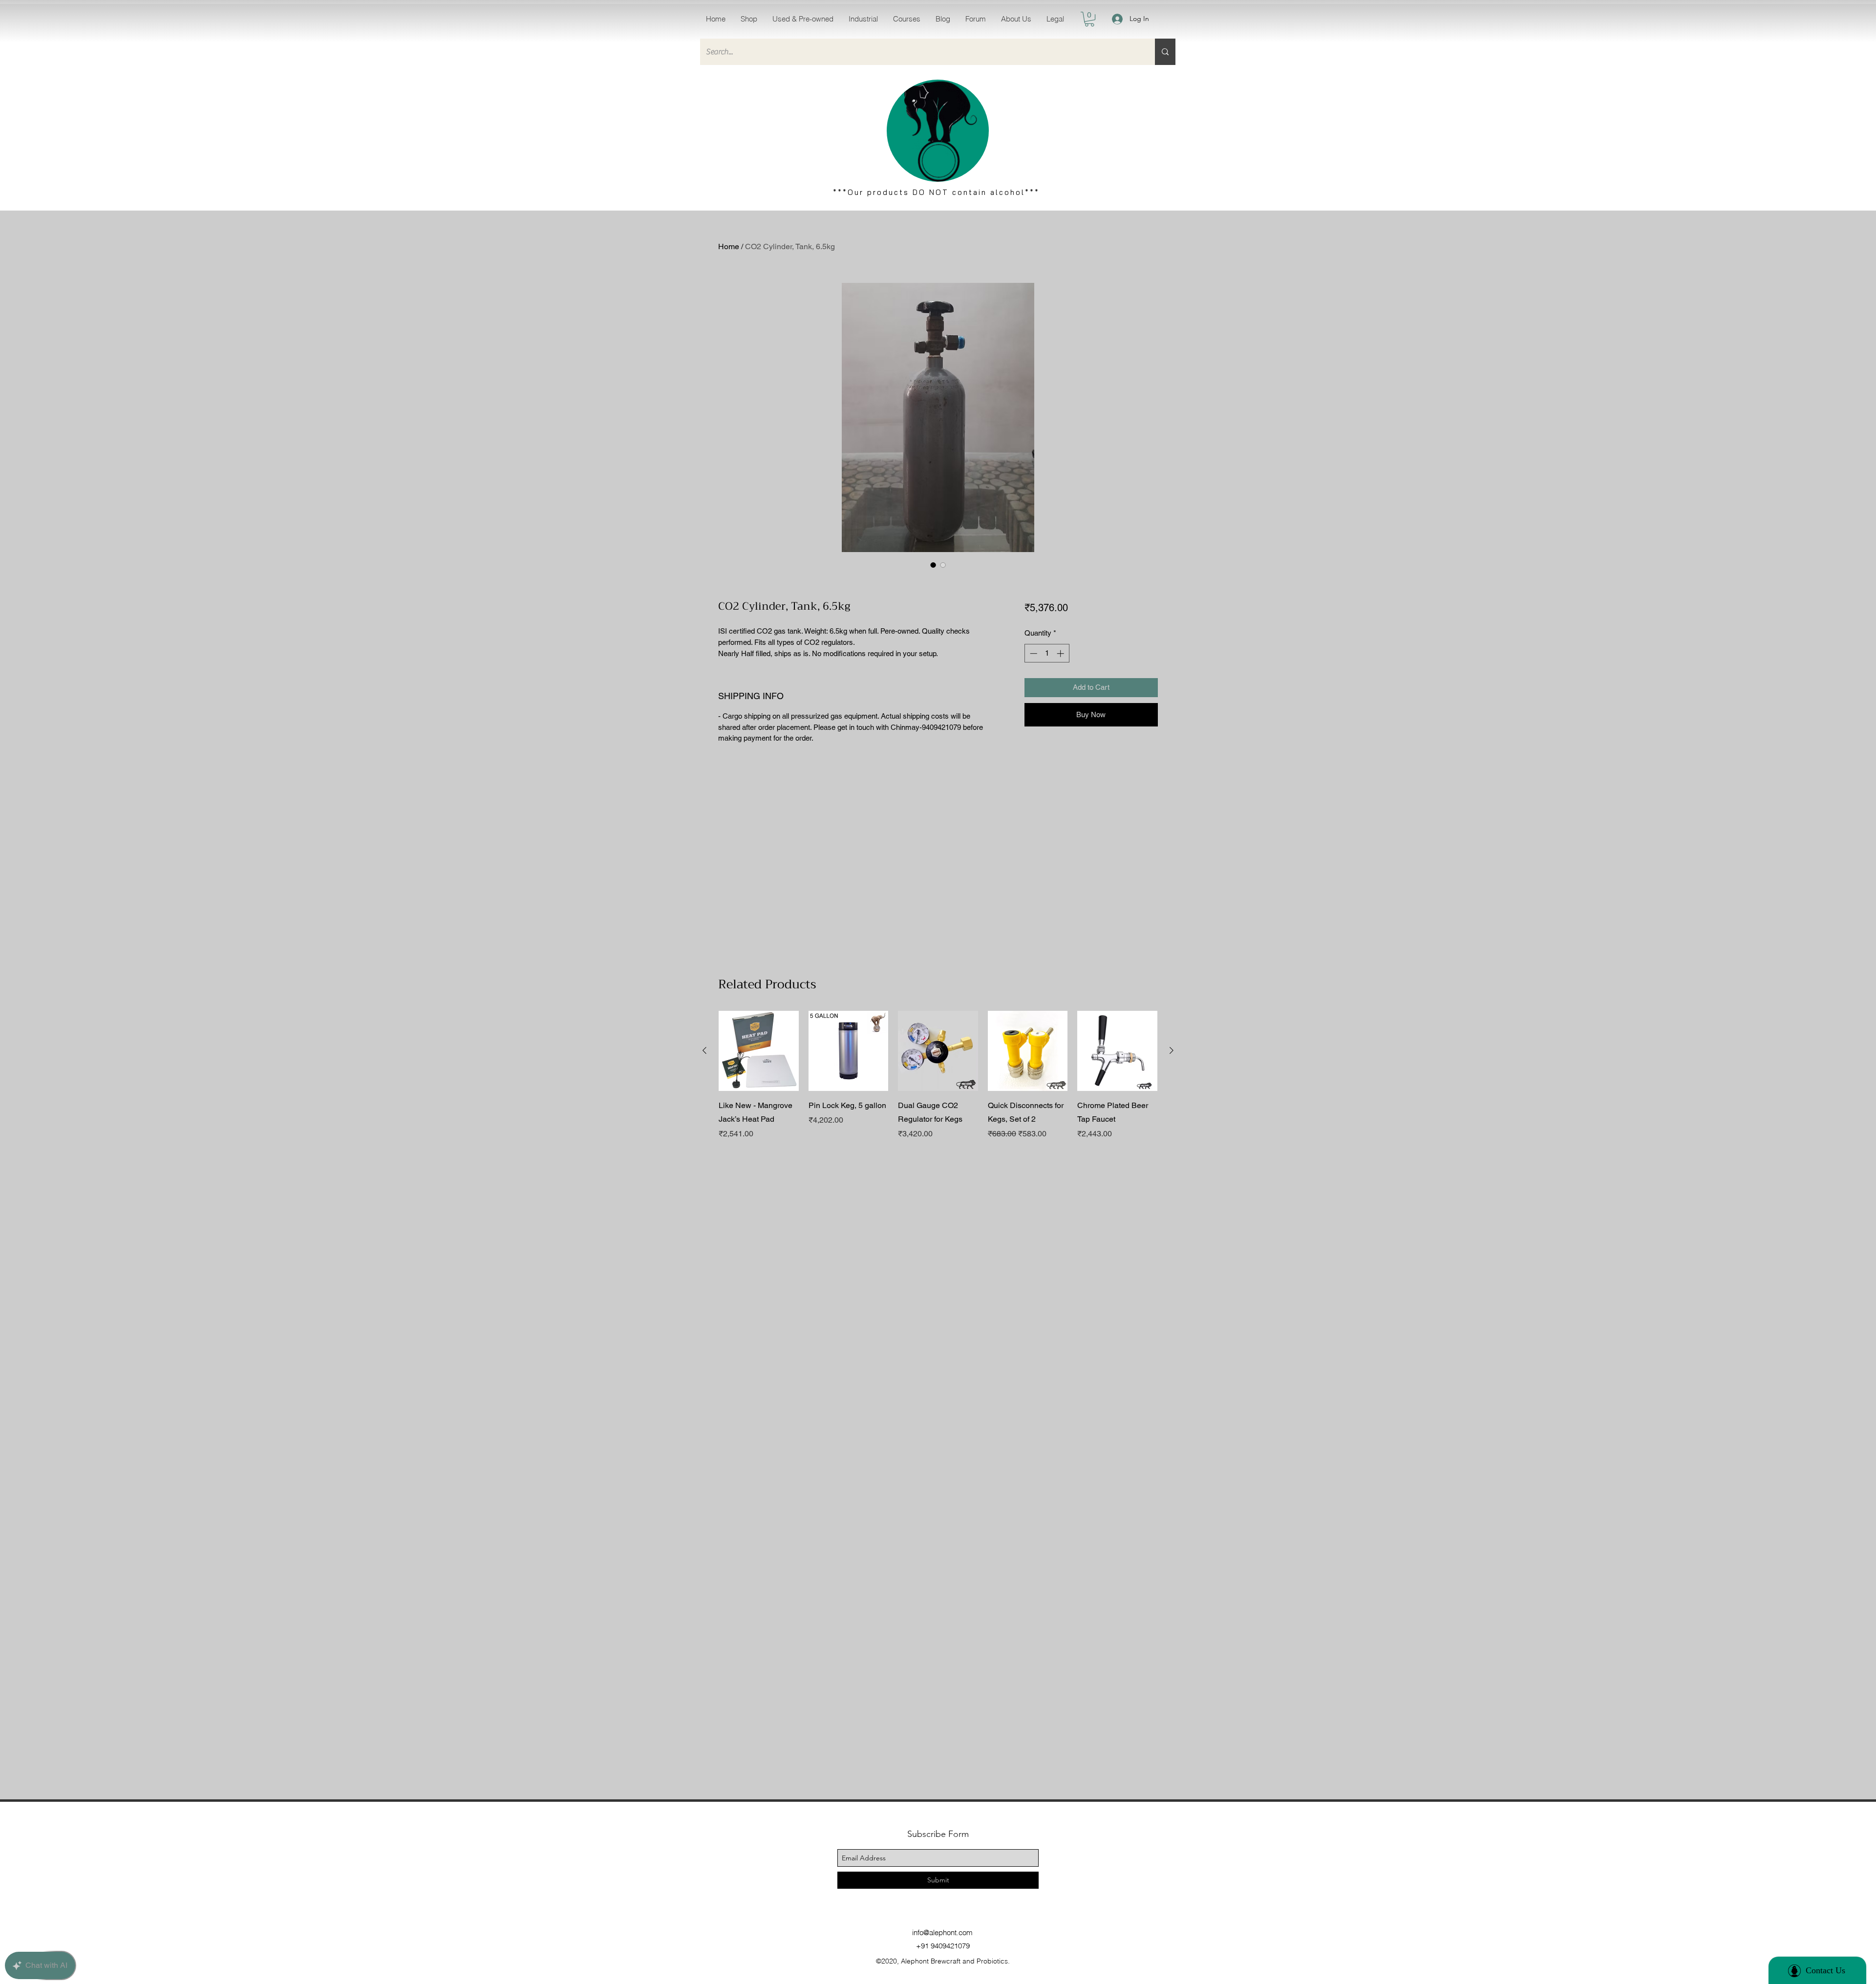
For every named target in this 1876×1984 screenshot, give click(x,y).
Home (729, 246)
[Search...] (1165, 52)
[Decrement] (1033, 653)
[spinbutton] (1047, 653)
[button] (749, 19)
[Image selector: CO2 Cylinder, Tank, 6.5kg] (933, 565)
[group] (938, 1082)
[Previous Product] (704, 1050)
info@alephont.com (942, 1932)
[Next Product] (1172, 1050)
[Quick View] (759, 1051)
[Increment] (1061, 653)
